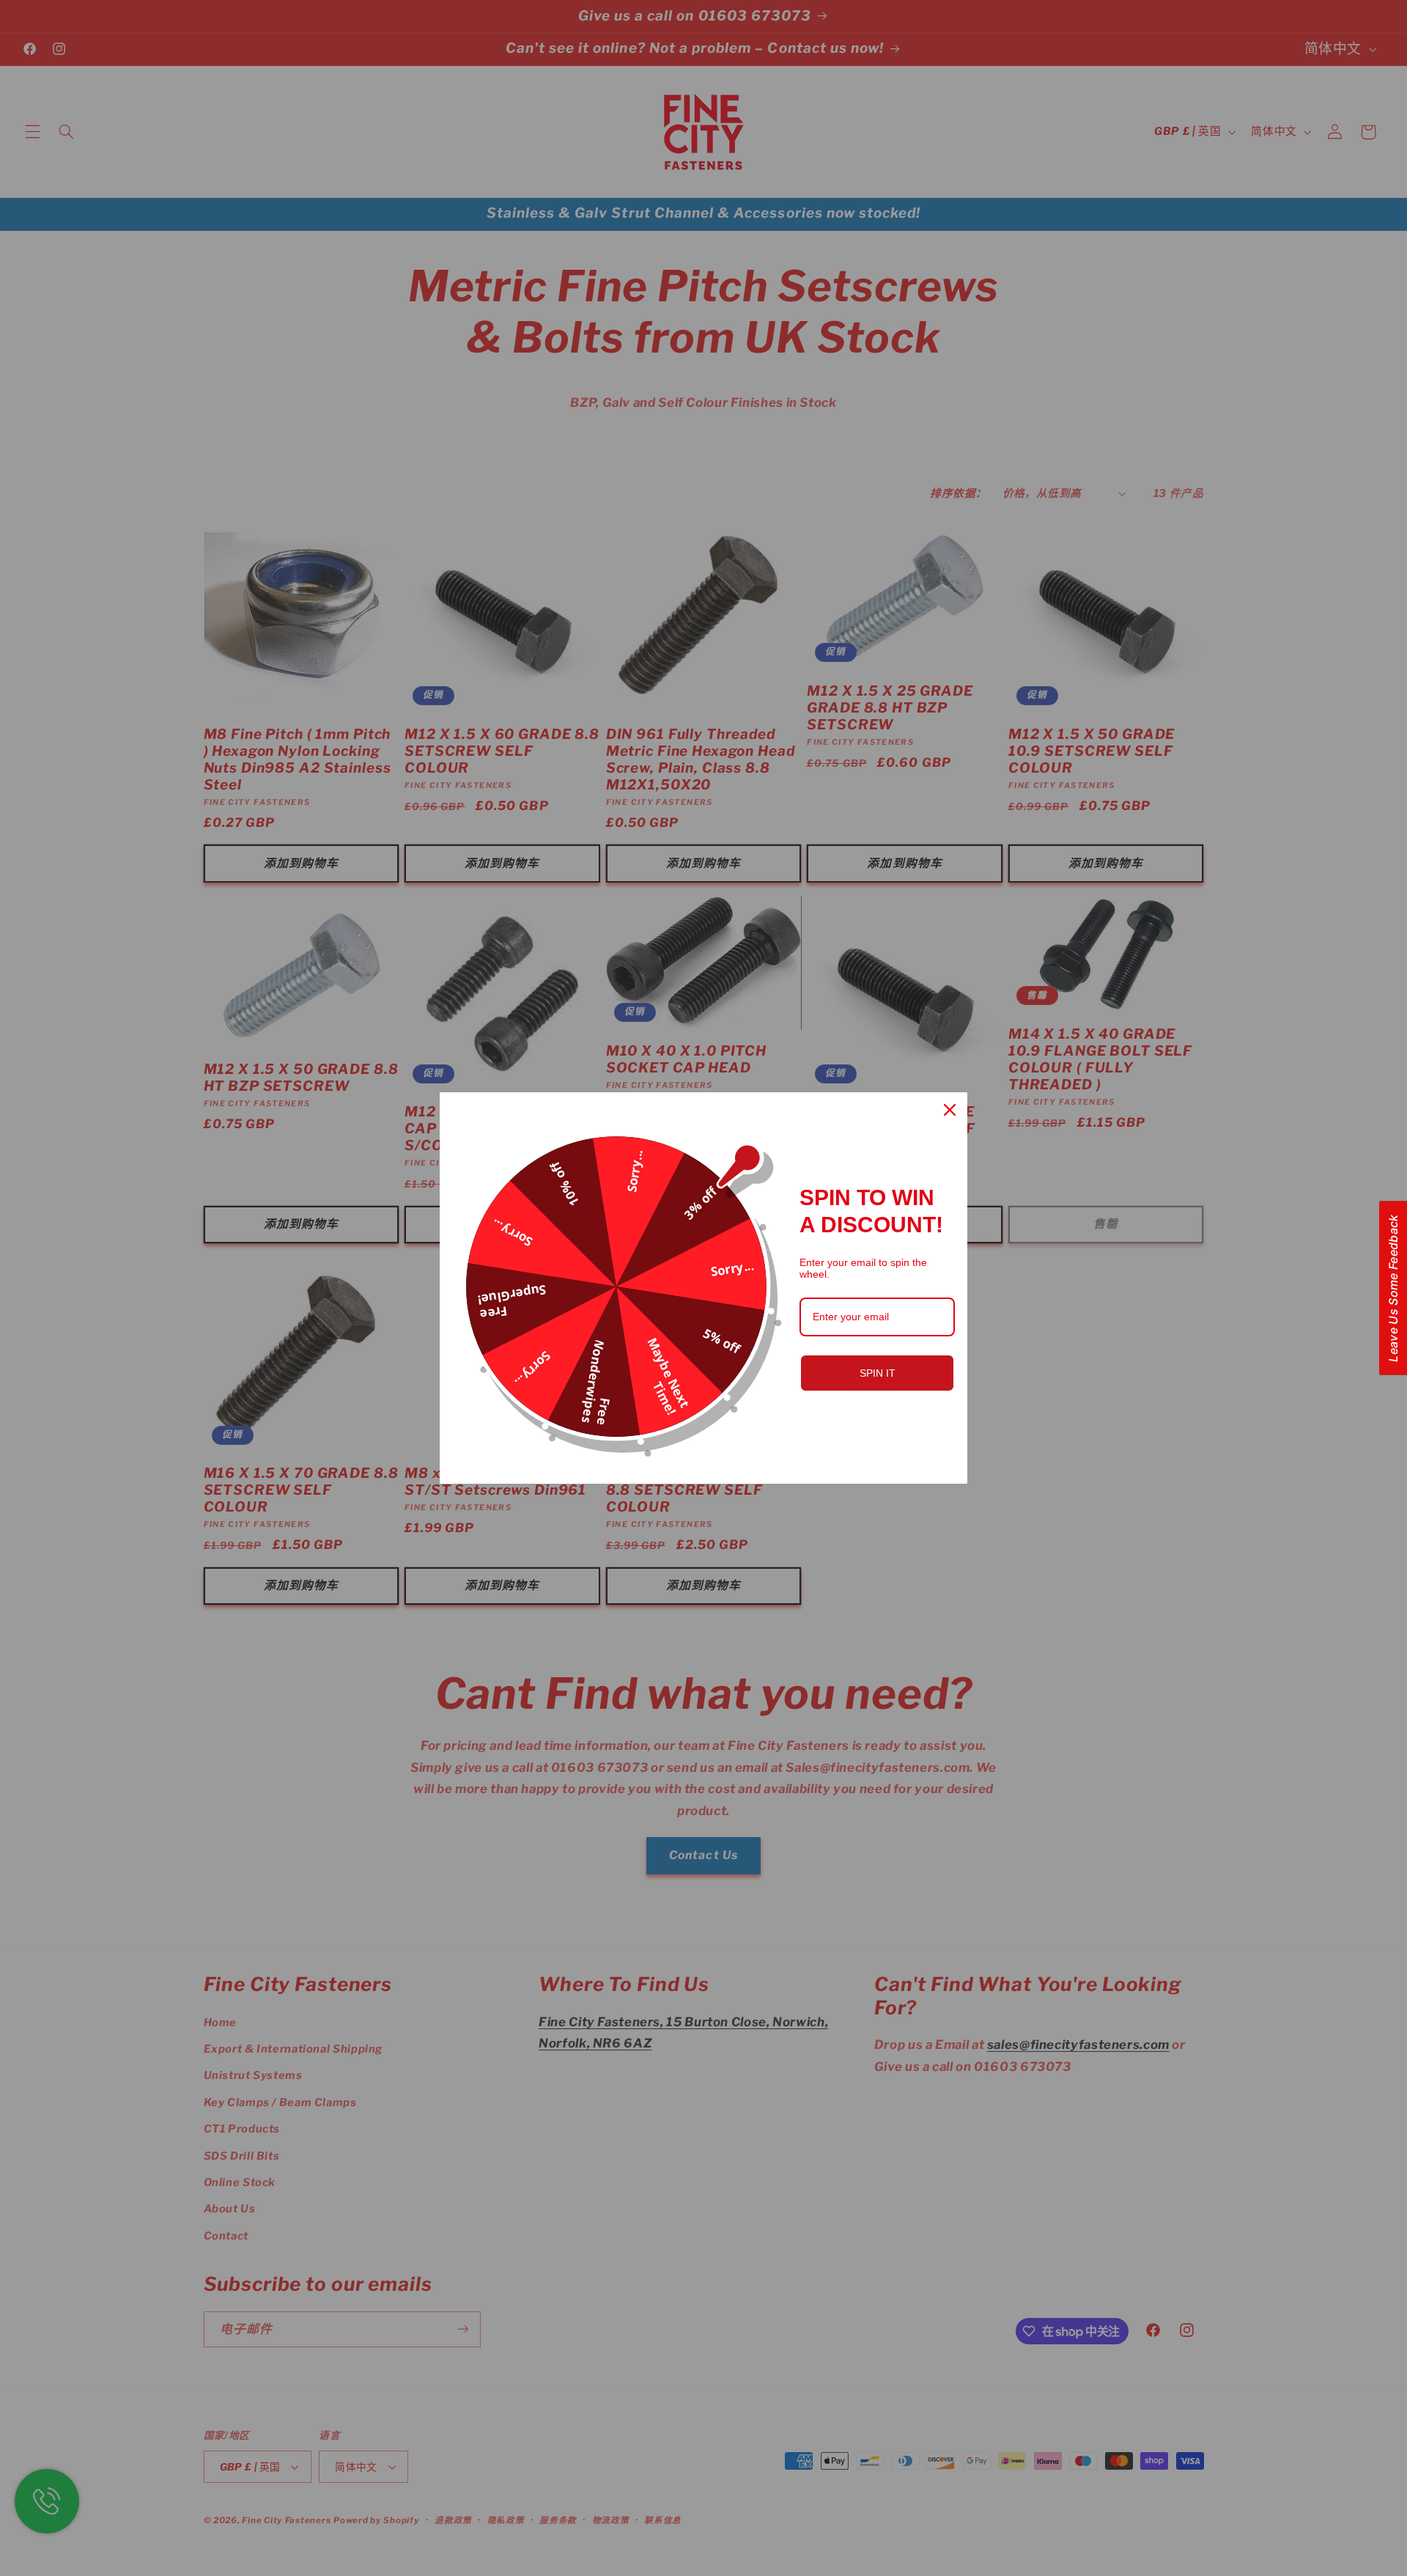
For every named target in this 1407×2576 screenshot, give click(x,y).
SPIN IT (878, 1373)
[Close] (950, 1110)
